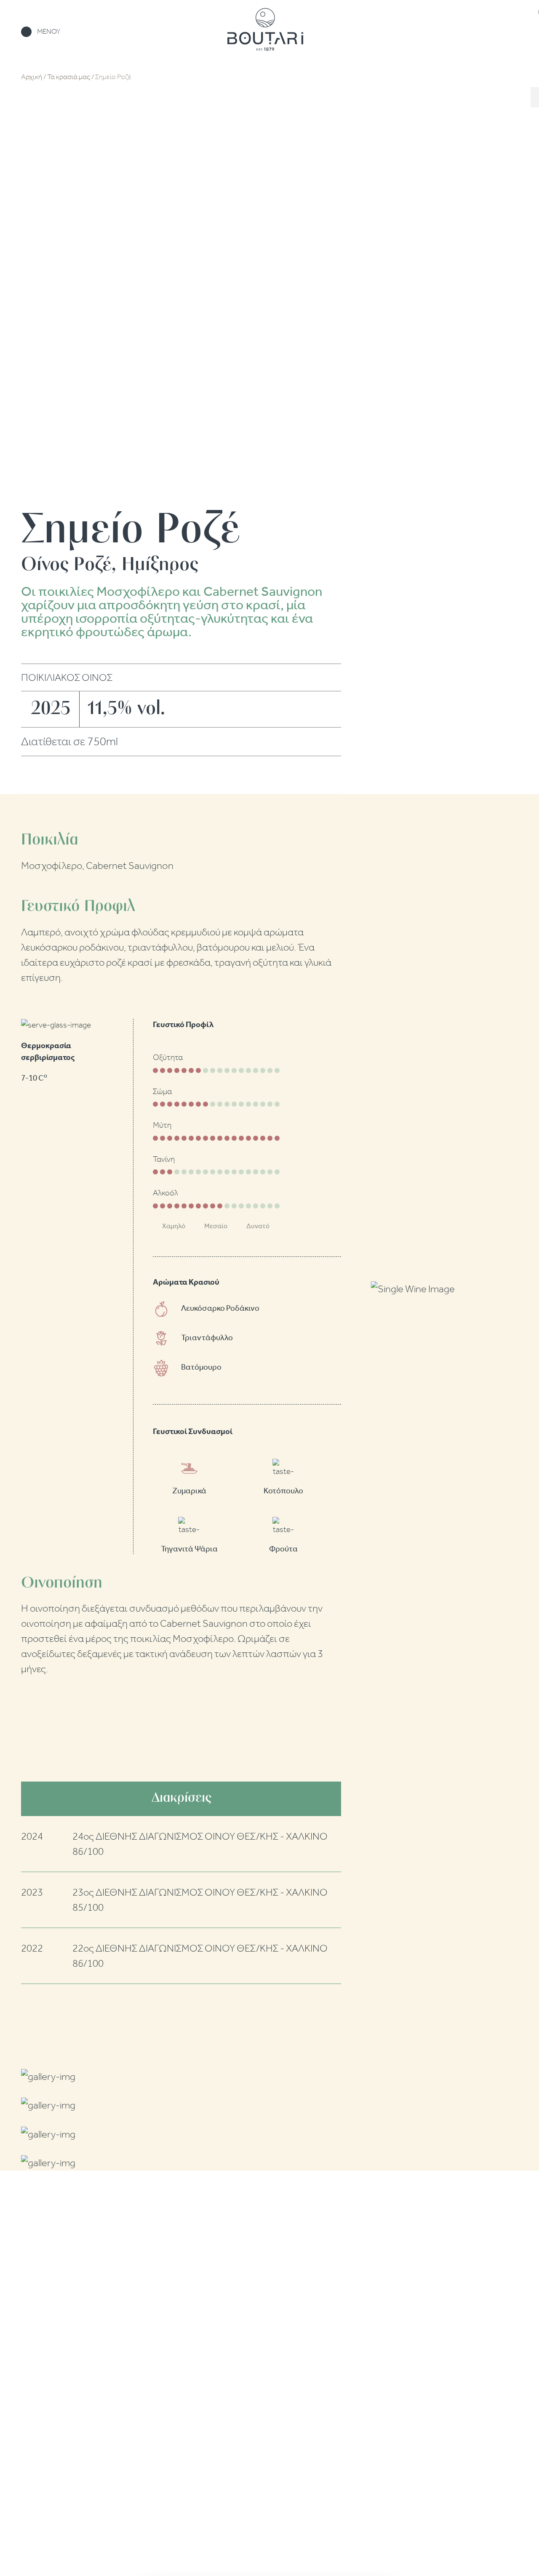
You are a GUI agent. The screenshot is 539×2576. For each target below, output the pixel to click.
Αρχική (32, 77)
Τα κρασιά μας (69, 77)
